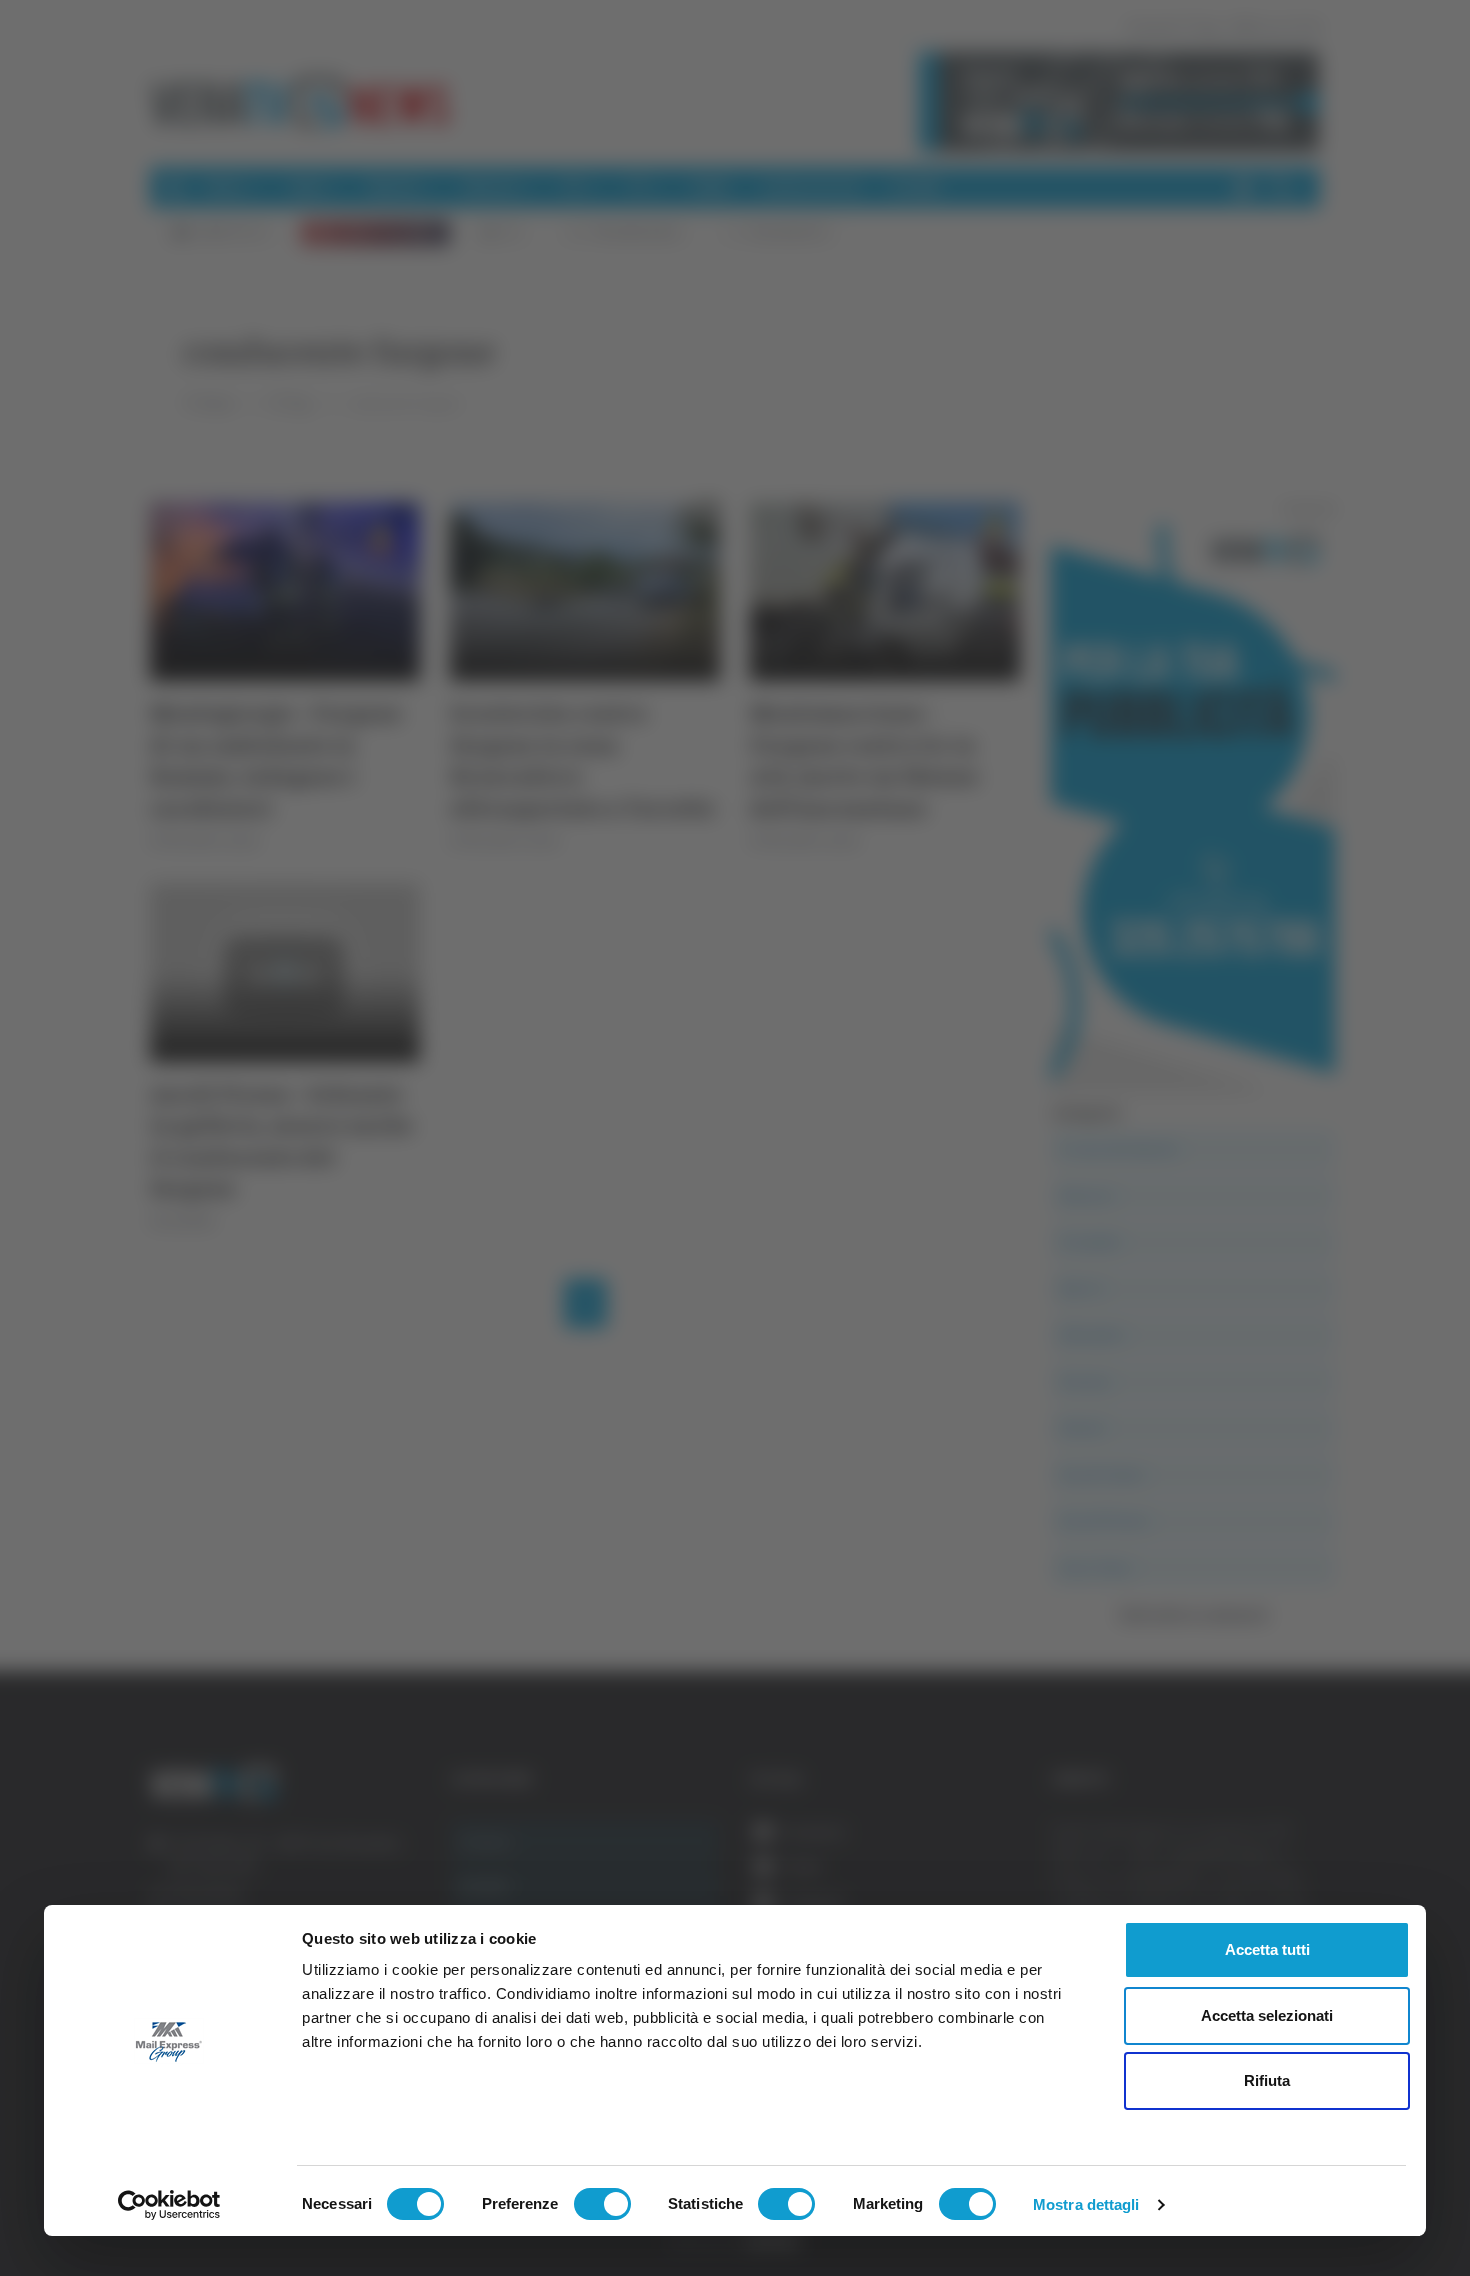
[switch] (602, 2204)
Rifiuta (1267, 2080)
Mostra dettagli (1086, 2204)
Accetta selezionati (1267, 2015)
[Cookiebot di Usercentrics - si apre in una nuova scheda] (169, 2205)
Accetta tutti (1267, 1949)
